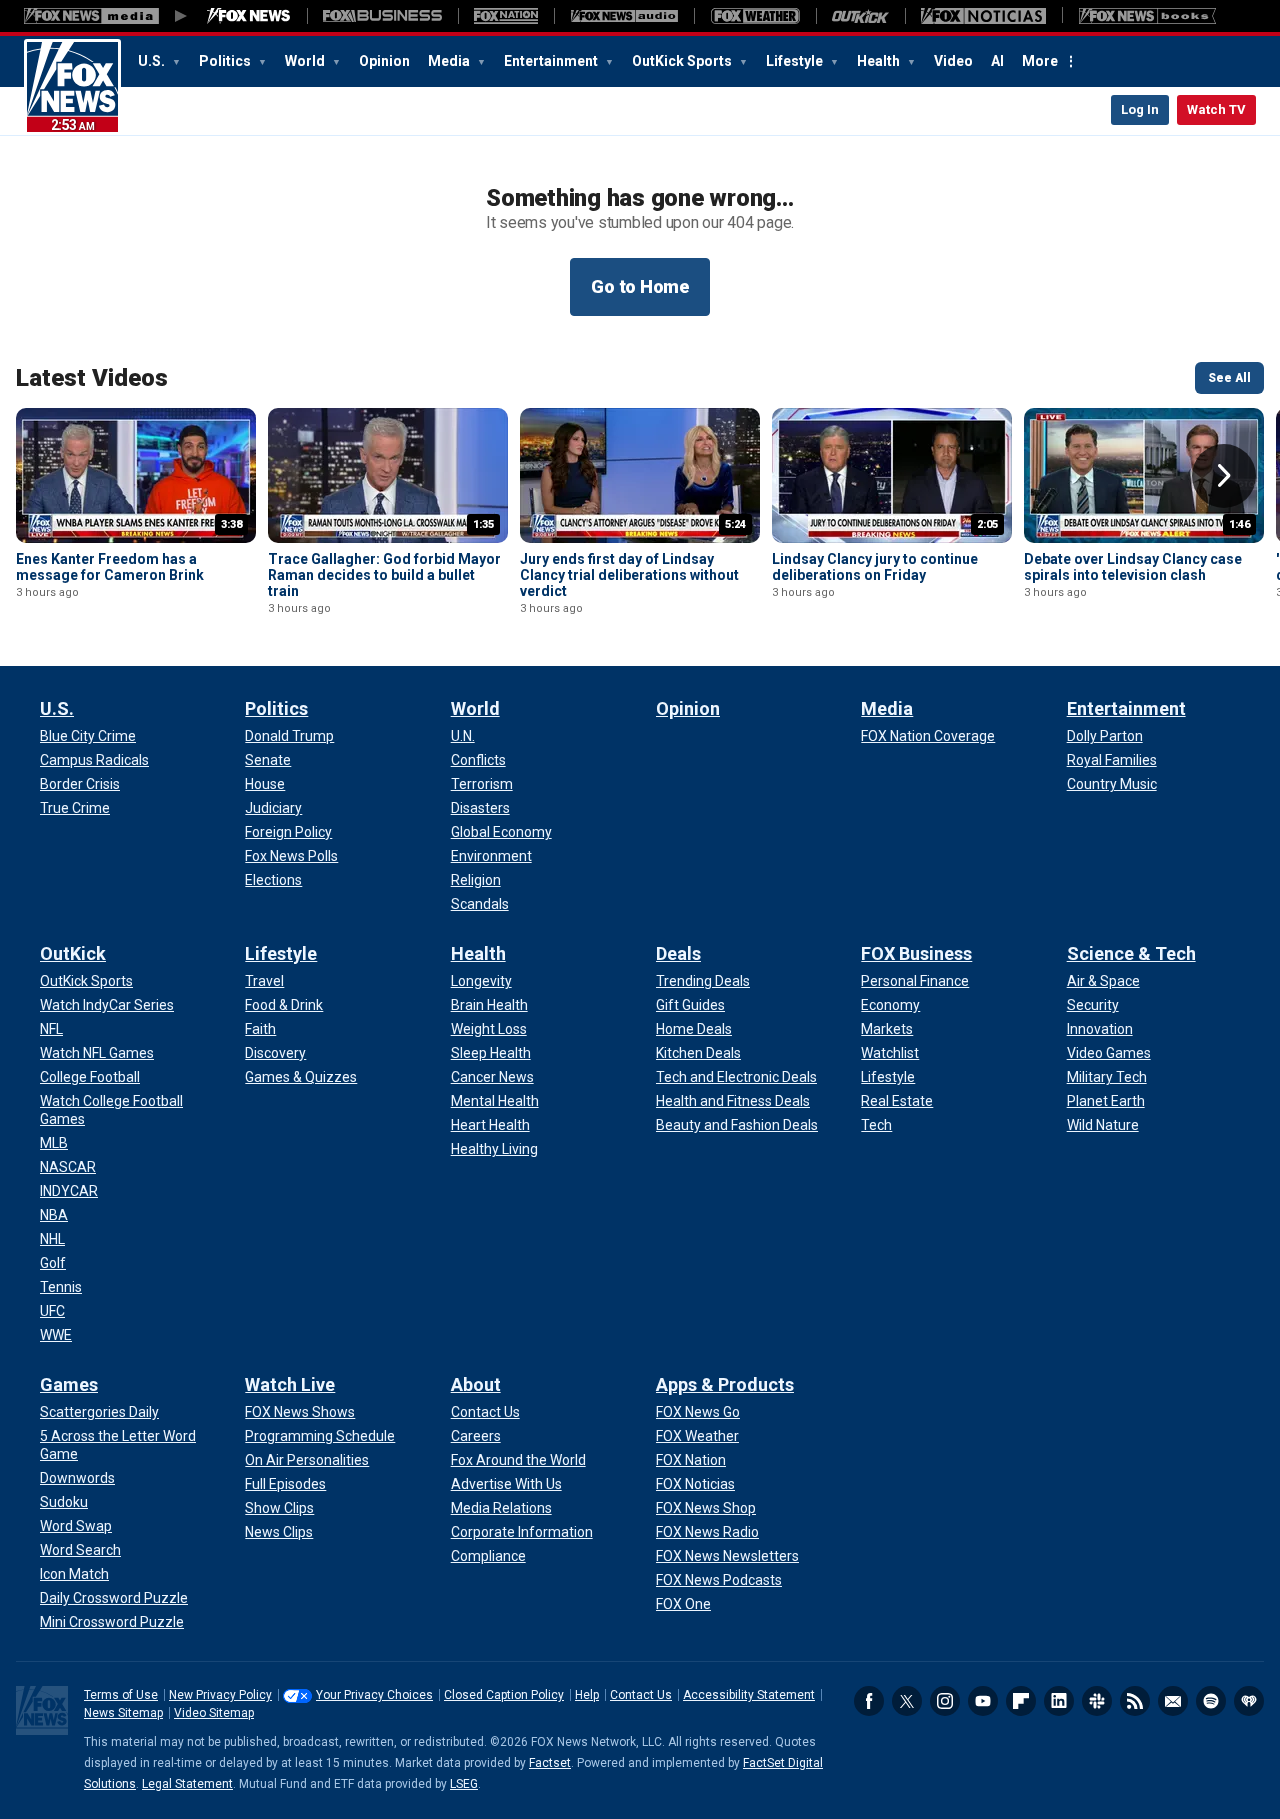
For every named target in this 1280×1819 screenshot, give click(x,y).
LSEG (464, 1784)
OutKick (73, 953)
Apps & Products (725, 1384)
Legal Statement (187, 1784)
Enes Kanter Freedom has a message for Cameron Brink (110, 567)
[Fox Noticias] (983, 16)
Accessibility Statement (749, 1695)
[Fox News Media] (249, 16)
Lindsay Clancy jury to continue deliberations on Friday (875, 567)
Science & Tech (1131, 953)
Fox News (72, 87)
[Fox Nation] (506, 16)
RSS (1135, 1701)
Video (953, 61)
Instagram (945, 1701)
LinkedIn (1059, 1701)
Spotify (1211, 1701)
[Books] (1147, 16)
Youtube (983, 1701)
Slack (1097, 1701)
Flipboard (1021, 1701)
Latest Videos (92, 378)
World (306, 61)
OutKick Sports (683, 61)
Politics (226, 61)
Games (69, 1384)
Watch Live (290, 1384)
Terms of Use (121, 1695)
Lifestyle (796, 61)
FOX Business (916, 953)
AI (997, 61)
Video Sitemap (214, 1713)
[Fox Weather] (755, 16)
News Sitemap (123, 1713)
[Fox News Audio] (624, 16)
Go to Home (640, 286)
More (1040, 61)
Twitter (907, 1701)
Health (880, 61)
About (476, 1384)
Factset (550, 1763)
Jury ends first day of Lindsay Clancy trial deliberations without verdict (629, 575)
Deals (678, 953)
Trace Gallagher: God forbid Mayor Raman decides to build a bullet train (384, 575)
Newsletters (1173, 1701)
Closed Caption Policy (504, 1695)
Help (587, 1695)
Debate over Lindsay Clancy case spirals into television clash (1133, 567)
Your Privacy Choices (374, 1695)
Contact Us (641, 1695)
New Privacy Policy (220, 1695)
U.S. (153, 61)
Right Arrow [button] (1224, 476)
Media (450, 61)
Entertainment (552, 61)
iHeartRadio (1249, 1701)
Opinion (384, 61)
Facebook (869, 1701)
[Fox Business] (382, 16)
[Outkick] (860, 16)
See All (1229, 378)
